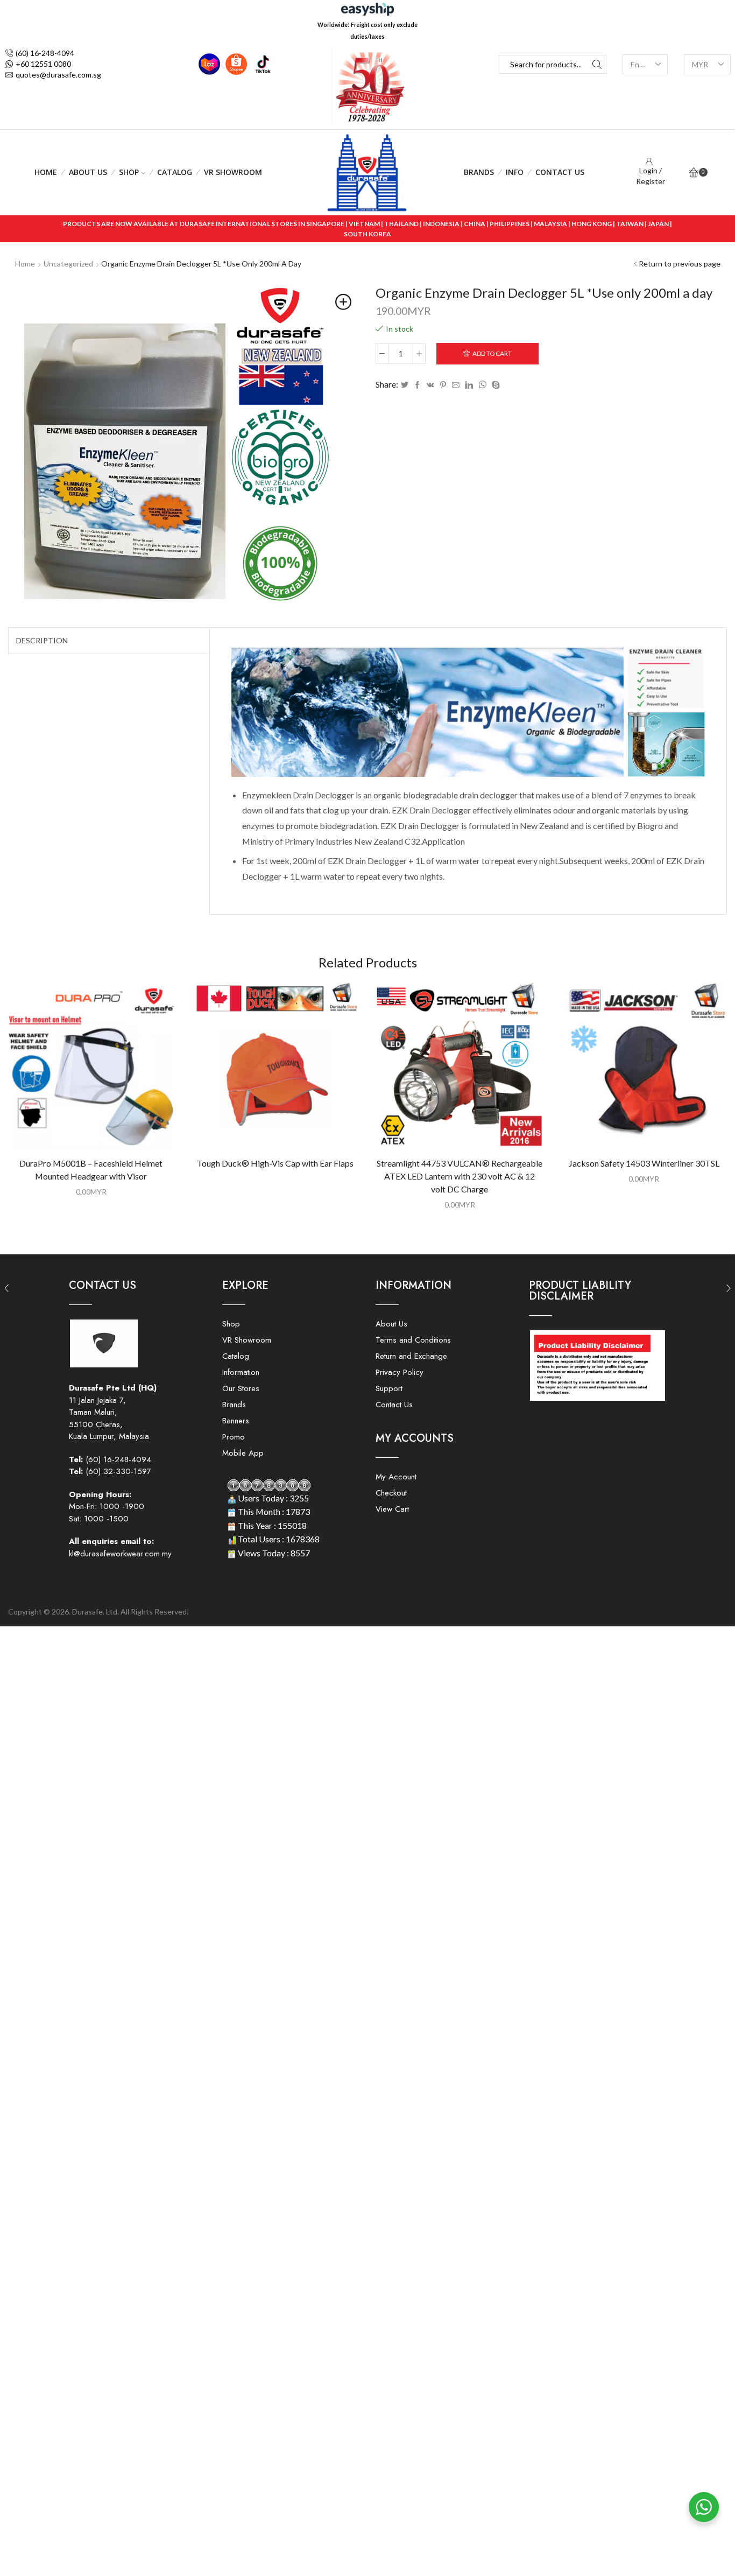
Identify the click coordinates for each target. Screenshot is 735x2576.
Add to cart (492, 353)
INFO (515, 172)
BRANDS (479, 172)
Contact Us (560, 172)
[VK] (430, 385)
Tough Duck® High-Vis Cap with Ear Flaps (275, 1163)
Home (46, 172)
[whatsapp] (482, 385)
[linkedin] (469, 385)
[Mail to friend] (456, 385)
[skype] (494, 385)
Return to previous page (680, 264)
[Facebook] (418, 385)
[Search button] (597, 64)
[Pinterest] (443, 385)
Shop (129, 172)
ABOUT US (88, 172)
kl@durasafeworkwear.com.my (120, 1554)
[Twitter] (405, 385)
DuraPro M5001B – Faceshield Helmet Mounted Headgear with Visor (91, 1170)
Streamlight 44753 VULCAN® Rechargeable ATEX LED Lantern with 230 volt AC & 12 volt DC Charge (460, 1176)
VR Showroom (233, 172)
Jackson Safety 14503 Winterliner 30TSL (644, 1163)
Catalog (175, 172)
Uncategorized (68, 264)
